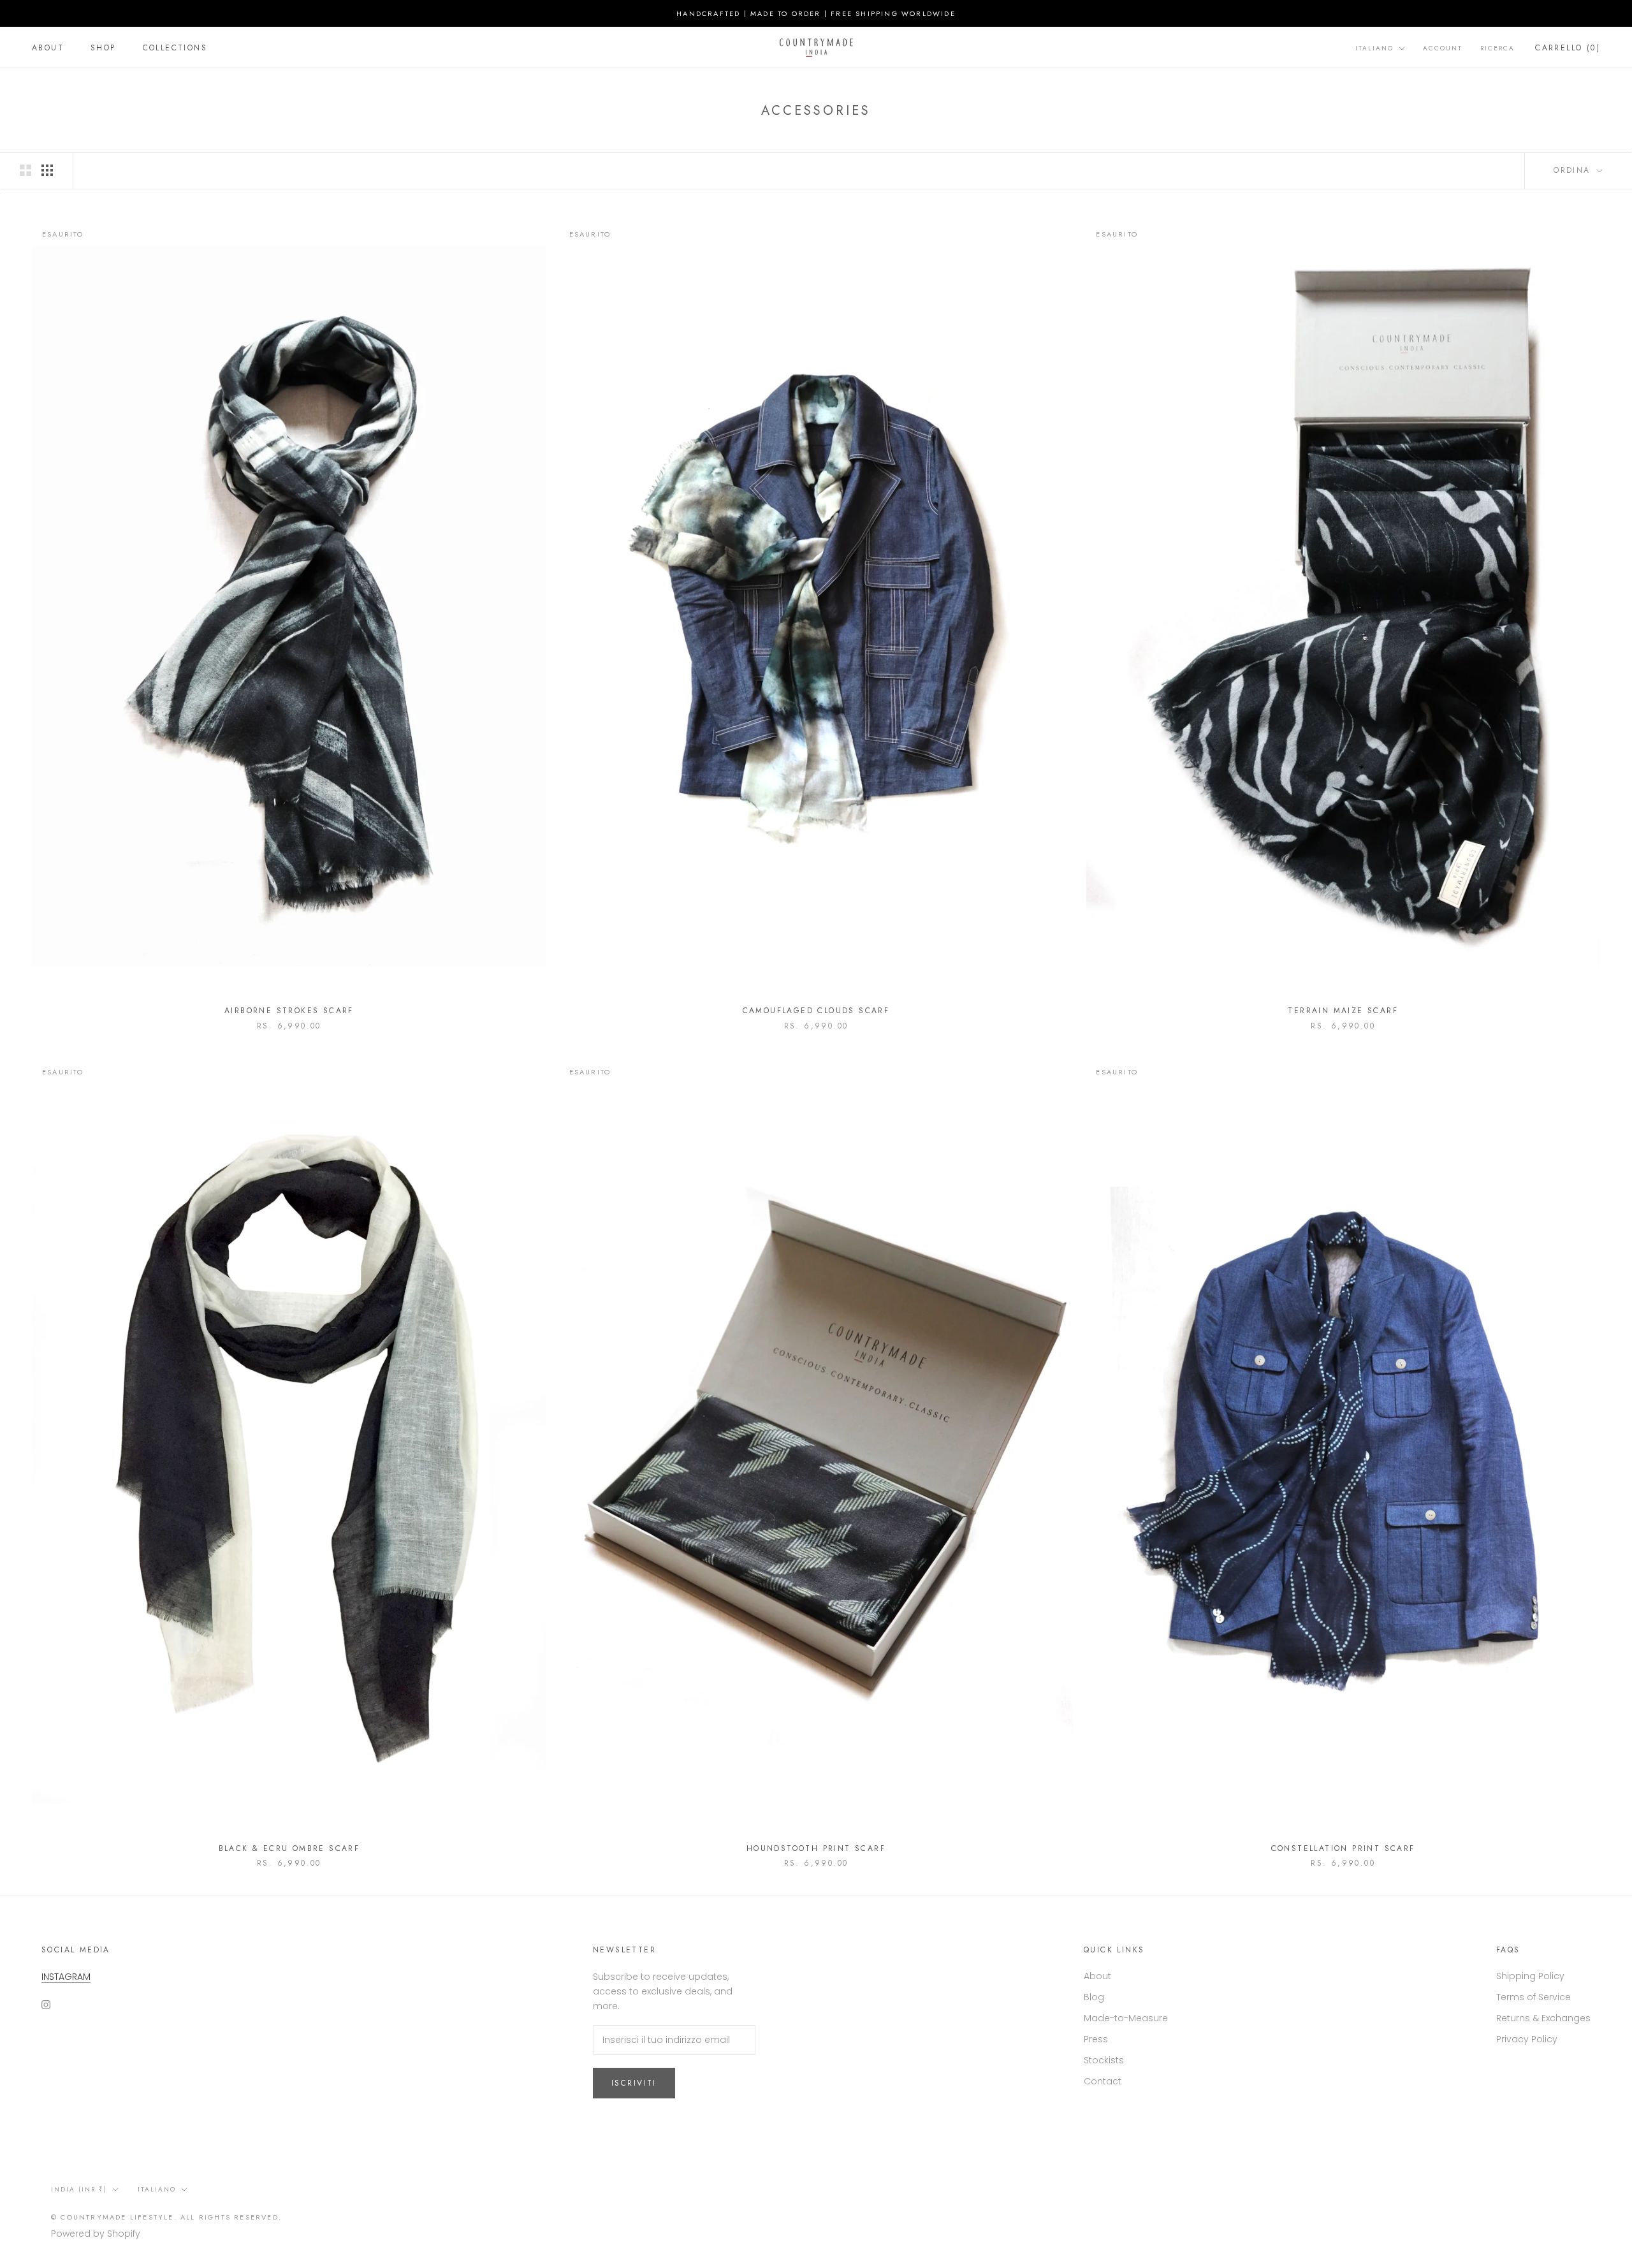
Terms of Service (1534, 1997)
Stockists (1104, 2060)
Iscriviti (634, 2083)
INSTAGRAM (66, 1977)
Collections (175, 48)
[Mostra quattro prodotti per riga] (47, 170)
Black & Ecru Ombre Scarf (289, 1848)
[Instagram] (46, 2004)
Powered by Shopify (96, 2234)
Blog (1094, 1997)
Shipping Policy (1530, 1976)
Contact (1103, 2081)
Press (1096, 2039)
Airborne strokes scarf (289, 1011)
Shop (103, 48)
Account (1443, 48)
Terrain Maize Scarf (1343, 1011)
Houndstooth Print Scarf (816, 1848)
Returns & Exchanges (1543, 2018)
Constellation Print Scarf (1343, 1848)
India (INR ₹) (79, 2189)
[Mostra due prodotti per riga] (25, 170)
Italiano (1374, 48)
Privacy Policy (1527, 2039)
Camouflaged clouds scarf (816, 1011)
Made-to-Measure (1126, 2018)
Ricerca (1497, 48)
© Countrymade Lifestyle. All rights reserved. (166, 2217)
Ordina (1574, 170)
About (48, 48)
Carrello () (1568, 48)
